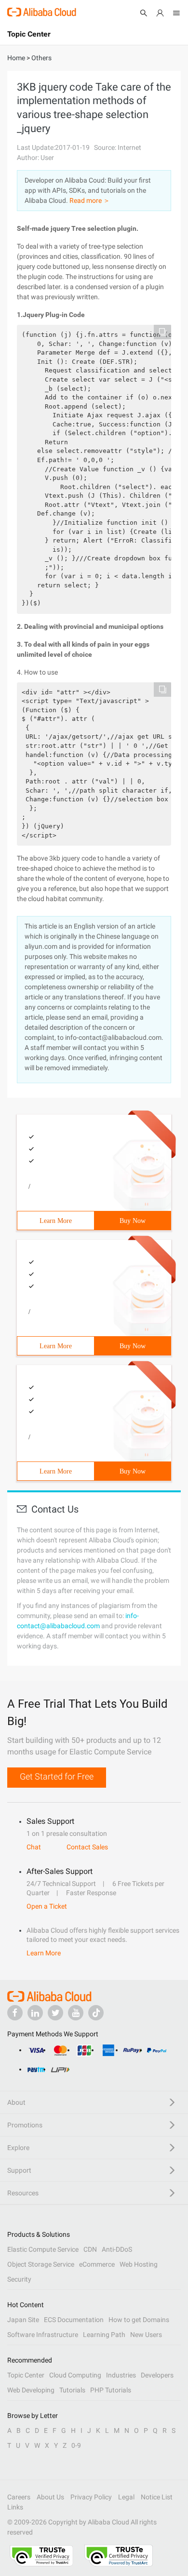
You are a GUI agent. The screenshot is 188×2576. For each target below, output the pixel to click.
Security (19, 2279)
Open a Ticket (47, 1906)
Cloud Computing (75, 2375)
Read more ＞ (90, 200)
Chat (34, 1847)
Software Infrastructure (43, 2335)
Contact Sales (87, 1847)
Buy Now (133, 1221)
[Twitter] (55, 2013)
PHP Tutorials (111, 2390)
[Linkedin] (35, 2013)
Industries (121, 2375)
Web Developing (31, 2390)
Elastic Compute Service (43, 2249)
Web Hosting (139, 2264)
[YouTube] (76, 2013)
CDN (90, 2249)
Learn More (56, 1221)
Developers (157, 2375)
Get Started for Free (57, 1776)
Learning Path (104, 2335)
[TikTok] (96, 2013)
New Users (146, 2335)
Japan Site (23, 2320)
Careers (19, 2497)
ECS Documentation (74, 2320)
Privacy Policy (91, 2497)
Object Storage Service (41, 2264)
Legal (126, 2497)
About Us (50, 2497)
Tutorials (72, 2390)
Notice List (157, 2497)
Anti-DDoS (117, 2249)
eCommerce (97, 2264)
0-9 (76, 2445)
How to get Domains (139, 2320)
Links (15, 2507)
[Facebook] (15, 2013)
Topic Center (26, 2375)
